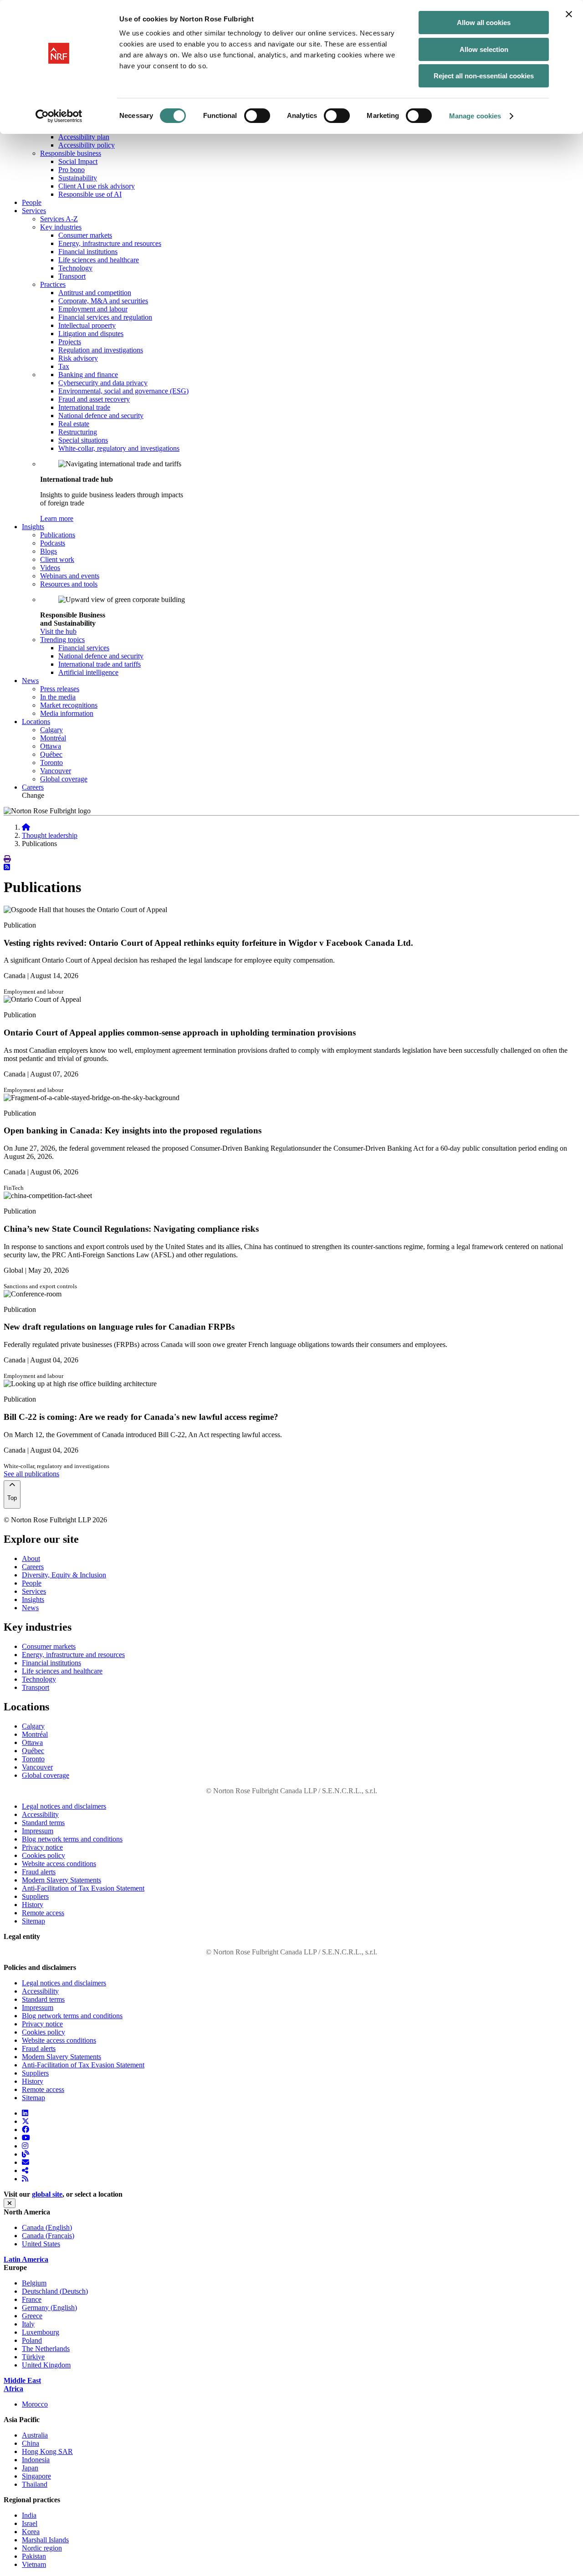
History (33, 1905)
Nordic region (42, 2548)
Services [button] (34, 211)
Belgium (34, 2283)
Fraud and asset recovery (94, 399)
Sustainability (78, 178)
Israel (30, 2523)
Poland (32, 2340)
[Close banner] (569, 14)
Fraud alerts (39, 1872)
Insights (33, 1599)
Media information (67, 713)
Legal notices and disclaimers (64, 1806)
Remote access (43, 1913)
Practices (53, 284)
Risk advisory (78, 358)
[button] (7, 859)
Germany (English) (49, 2308)
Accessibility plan (84, 137)
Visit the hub (58, 631)
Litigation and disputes (91, 334)
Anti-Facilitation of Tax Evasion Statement (83, 1888)
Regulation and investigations (101, 350)
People (32, 202)
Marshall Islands (45, 2540)
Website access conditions (59, 1864)
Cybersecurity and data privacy (103, 383)
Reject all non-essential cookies (484, 76)
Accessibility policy (87, 145)
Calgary (51, 730)
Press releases (60, 689)
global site (47, 2194)
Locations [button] (36, 722)
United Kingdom (46, 2365)
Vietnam (34, 2564)
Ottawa (51, 746)
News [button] (30, 681)
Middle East (22, 2380)
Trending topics (62, 640)
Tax (64, 366)
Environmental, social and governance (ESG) (123, 391)
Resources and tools (69, 584)
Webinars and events (70, 576)
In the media (58, 697)
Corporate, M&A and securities (103, 301)
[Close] (10, 2203)
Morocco (35, 2404)
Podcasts (53, 543)
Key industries (61, 227)
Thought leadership (50, 835)
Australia (35, 2435)
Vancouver (56, 771)
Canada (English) (47, 2227)
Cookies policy (43, 1855)
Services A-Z (59, 219)
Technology (75, 268)
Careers (33, 787)
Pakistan (34, 2556)
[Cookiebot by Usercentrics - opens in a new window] (59, 116)
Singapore (36, 2476)
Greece (32, 2316)
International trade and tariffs (100, 664)
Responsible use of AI (90, 194)
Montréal (53, 738)
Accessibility (40, 1814)
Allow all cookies (484, 23)
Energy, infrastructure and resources (110, 243)
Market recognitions (69, 705)
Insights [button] (33, 527)
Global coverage (64, 779)
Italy (28, 2324)
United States (41, 2244)
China (31, 2443)
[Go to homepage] (26, 827)
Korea (31, 2532)
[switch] (257, 116)
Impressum (38, 1831)
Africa (13, 2389)
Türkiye (33, 2357)
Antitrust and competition (95, 293)
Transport (72, 276)
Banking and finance (88, 375)
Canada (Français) (48, 2236)
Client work (57, 559)
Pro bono (72, 170)
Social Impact (78, 161)
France (32, 2299)
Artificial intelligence (88, 672)
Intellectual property (87, 325)
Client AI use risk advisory (97, 186)
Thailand (35, 2484)
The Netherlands (46, 2349)
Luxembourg (41, 2332)
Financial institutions (88, 252)
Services (34, 1591)
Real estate (74, 424)
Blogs (49, 551)
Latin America (26, 2259)
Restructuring (78, 432)
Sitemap (33, 1921)
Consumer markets (85, 235)
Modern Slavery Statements (61, 1880)
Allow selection (484, 49)
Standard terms (43, 1823)
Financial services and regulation (105, 317)
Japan (30, 2468)
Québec (51, 754)
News (30, 1608)
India (29, 2515)
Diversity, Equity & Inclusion (64, 1575)
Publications (58, 535)
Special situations (83, 440)
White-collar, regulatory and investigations (119, 448)
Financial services (84, 648)
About (31, 1558)
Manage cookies (475, 116)
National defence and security (101, 416)
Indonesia (36, 2460)
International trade (84, 407)
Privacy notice (42, 1847)
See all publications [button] (31, 1474)
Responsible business (71, 153)
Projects (70, 342)
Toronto (51, 763)
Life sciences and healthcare (99, 260)
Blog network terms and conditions (72, 1839)
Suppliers (35, 1896)
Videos (50, 568)
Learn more (57, 518)
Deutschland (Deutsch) (55, 2291)
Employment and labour (93, 309)
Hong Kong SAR (47, 2451)
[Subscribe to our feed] (7, 867)
